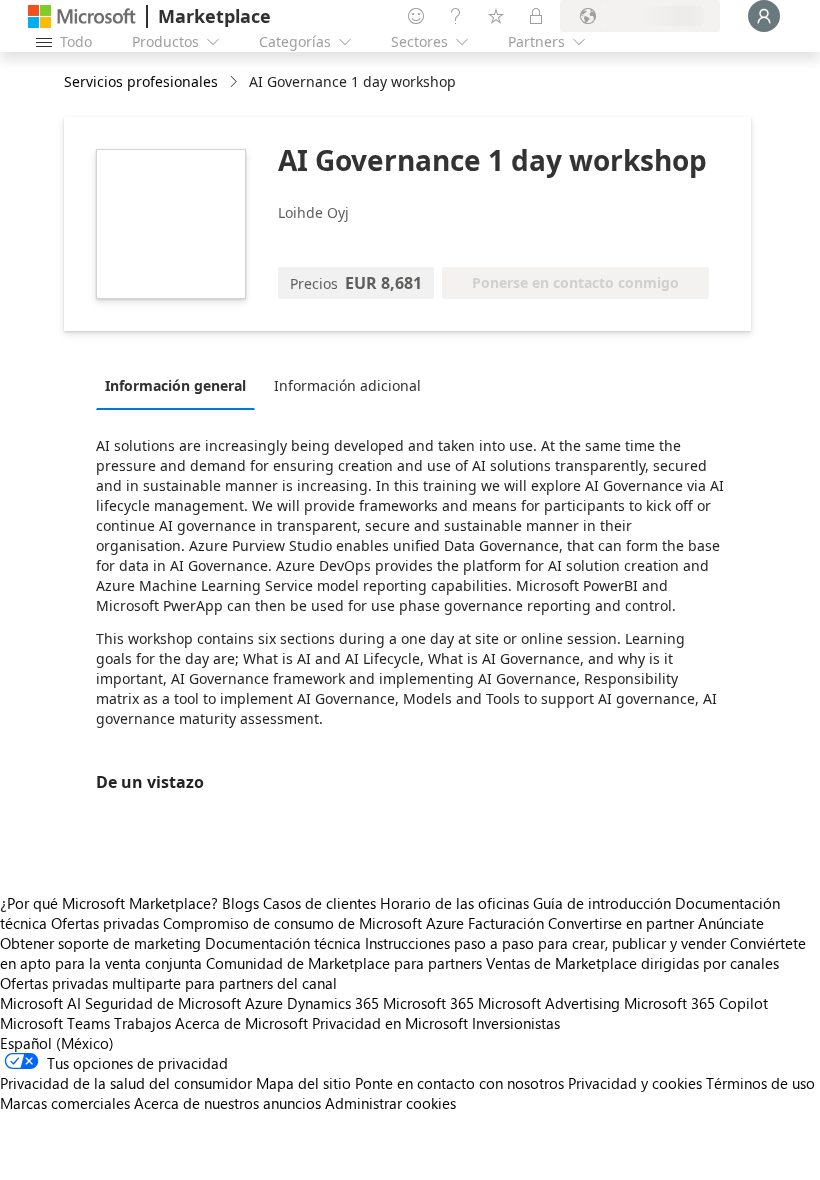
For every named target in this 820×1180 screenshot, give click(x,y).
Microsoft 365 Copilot (696, 1003)
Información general (175, 385)
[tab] (180, 385)
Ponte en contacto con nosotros (459, 1083)
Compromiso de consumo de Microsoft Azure (315, 923)
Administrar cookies (390, 1103)
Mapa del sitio (303, 1083)
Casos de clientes (319, 903)
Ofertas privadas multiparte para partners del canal (168, 983)
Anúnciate (731, 923)
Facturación (506, 923)
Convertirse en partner (621, 923)
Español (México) (57, 1043)
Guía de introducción (602, 903)
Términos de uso (760, 1083)
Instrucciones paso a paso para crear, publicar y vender (545, 943)
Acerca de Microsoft (241, 1023)
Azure (264, 1003)
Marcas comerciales (65, 1103)
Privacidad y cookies (635, 1083)
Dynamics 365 (333, 1003)
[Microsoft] (82, 16)
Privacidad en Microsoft (390, 1023)
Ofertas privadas (105, 923)
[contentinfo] (235, 82)
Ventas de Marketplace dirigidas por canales (632, 963)
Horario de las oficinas (454, 903)
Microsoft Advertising (549, 1003)
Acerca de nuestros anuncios (227, 1103)
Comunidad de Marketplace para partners (344, 963)
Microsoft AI (40, 1003)
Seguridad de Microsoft (163, 1003)
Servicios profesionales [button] (141, 81)
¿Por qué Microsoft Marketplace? (109, 903)
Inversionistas (516, 1023)
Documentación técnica (283, 943)
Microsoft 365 (428, 1003)
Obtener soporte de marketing (100, 943)
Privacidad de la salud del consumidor (126, 1083)
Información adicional (347, 385)
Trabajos (142, 1023)
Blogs (240, 903)
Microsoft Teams (55, 1023)
